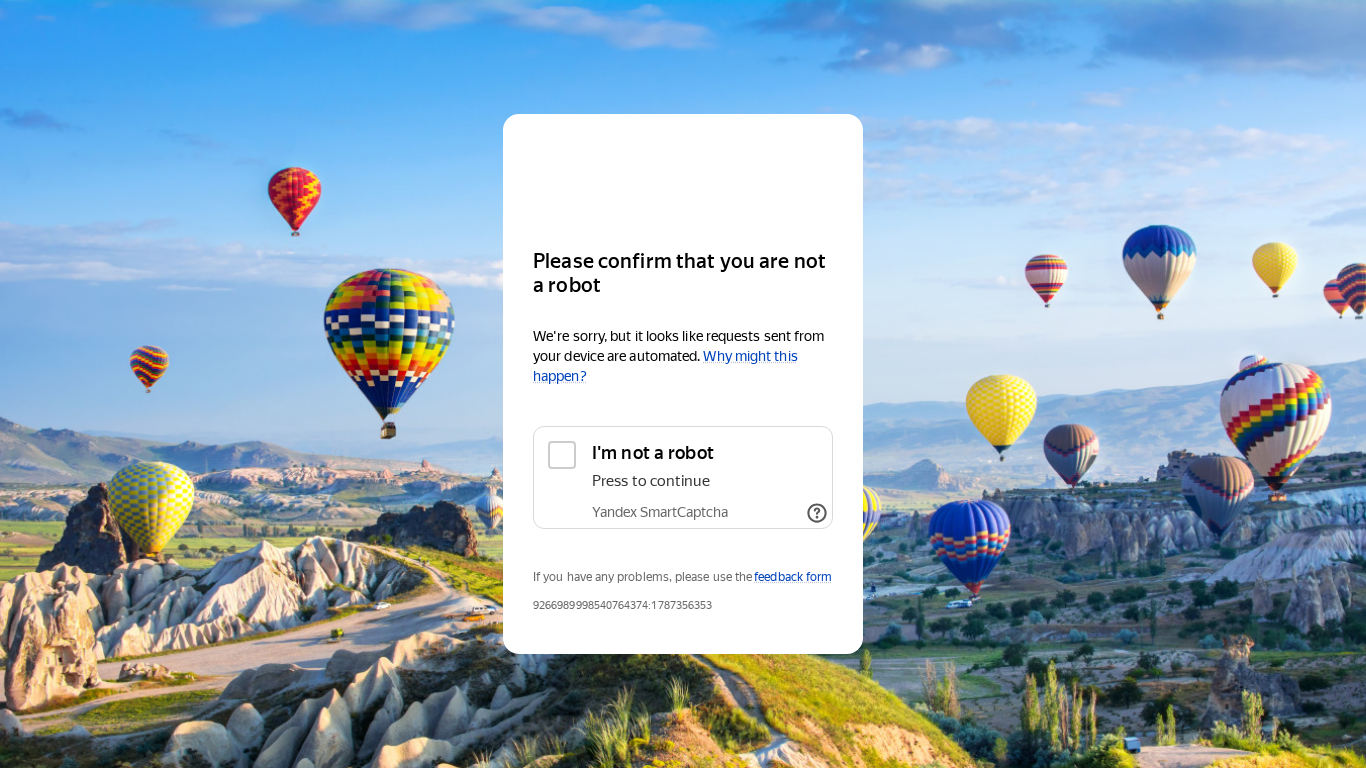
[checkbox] (683, 477)
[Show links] (817, 513)
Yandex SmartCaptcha (660, 512)
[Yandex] (683, 172)
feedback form (793, 577)
